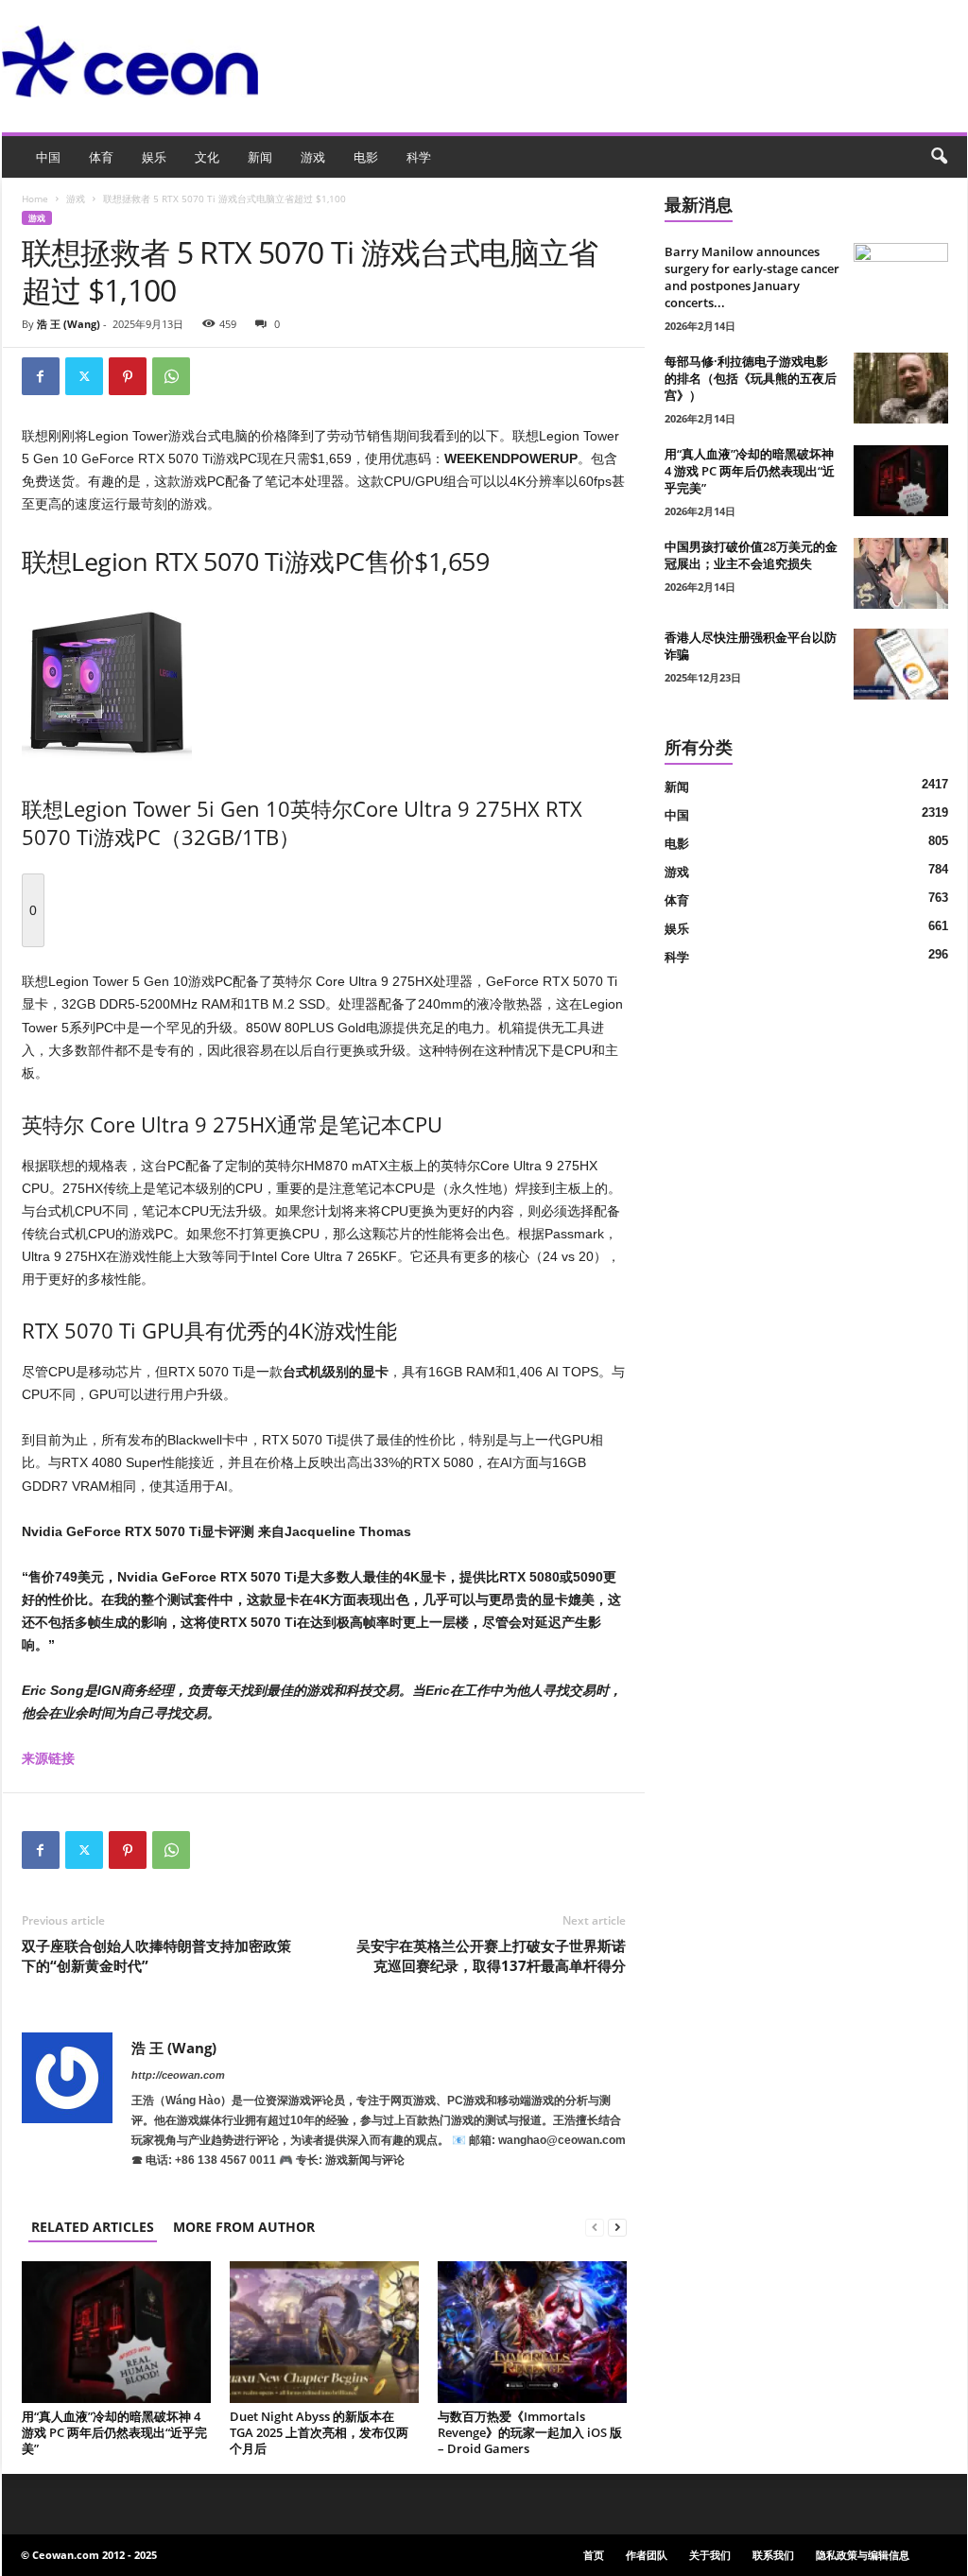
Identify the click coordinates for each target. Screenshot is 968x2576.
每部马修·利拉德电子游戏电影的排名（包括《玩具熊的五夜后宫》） (751, 378)
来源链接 (48, 1758)
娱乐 (154, 157)
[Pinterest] (128, 376)
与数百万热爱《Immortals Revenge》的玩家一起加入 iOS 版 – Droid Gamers (530, 2432)
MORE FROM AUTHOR (244, 2227)
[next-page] (617, 2227)
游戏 (313, 157)
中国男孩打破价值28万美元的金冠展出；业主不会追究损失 (751, 555)
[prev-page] (595, 2227)
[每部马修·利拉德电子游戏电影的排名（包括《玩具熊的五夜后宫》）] (901, 388)
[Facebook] (41, 376)
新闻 (260, 157)
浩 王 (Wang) (69, 324)
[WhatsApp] (171, 376)
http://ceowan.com (178, 2075)
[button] (939, 157)
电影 (366, 157)
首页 (594, 2555)
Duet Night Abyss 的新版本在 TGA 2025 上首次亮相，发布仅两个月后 (319, 2432)
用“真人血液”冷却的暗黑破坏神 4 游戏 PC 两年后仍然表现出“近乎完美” (114, 2432)
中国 (48, 157)
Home (35, 199)
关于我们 (710, 2555)
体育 (101, 157)
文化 (207, 157)
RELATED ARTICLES (93, 2227)
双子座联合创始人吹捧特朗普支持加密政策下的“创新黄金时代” (156, 1955)
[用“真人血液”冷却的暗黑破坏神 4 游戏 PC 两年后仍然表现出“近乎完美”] (116, 2332)
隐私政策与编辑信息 (863, 2555)
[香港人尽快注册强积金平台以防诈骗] (901, 664)
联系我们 (773, 2555)
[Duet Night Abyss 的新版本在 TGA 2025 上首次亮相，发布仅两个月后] (324, 2332)
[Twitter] (84, 376)
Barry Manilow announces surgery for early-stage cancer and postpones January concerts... (752, 277)
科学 (419, 157)
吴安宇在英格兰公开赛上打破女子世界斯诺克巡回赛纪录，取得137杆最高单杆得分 (491, 1955)
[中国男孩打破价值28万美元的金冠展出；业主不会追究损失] (901, 573)
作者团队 (647, 2555)
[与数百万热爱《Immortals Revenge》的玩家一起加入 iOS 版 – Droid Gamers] (532, 2332)
